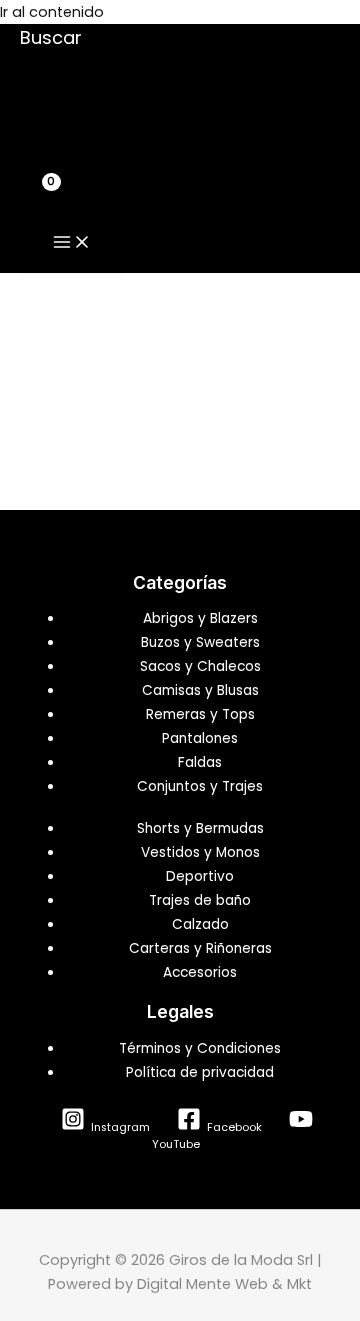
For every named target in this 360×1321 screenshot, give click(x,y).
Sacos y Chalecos (200, 666)
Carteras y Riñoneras (200, 948)
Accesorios (200, 972)
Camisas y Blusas (200, 690)
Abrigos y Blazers (200, 618)
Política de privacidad (200, 1072)
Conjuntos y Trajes (200, 786)
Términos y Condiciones (200, 1048)
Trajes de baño (200, 900)
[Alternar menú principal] (72, 243)
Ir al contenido (52, 12)
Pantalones (200, 738)
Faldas (200, 762)
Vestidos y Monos (200, 852)
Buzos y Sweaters (200, 642)
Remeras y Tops (200, 714)
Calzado (200, 924)
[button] (51, 37)
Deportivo (200, 876)
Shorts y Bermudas (200, 828)
